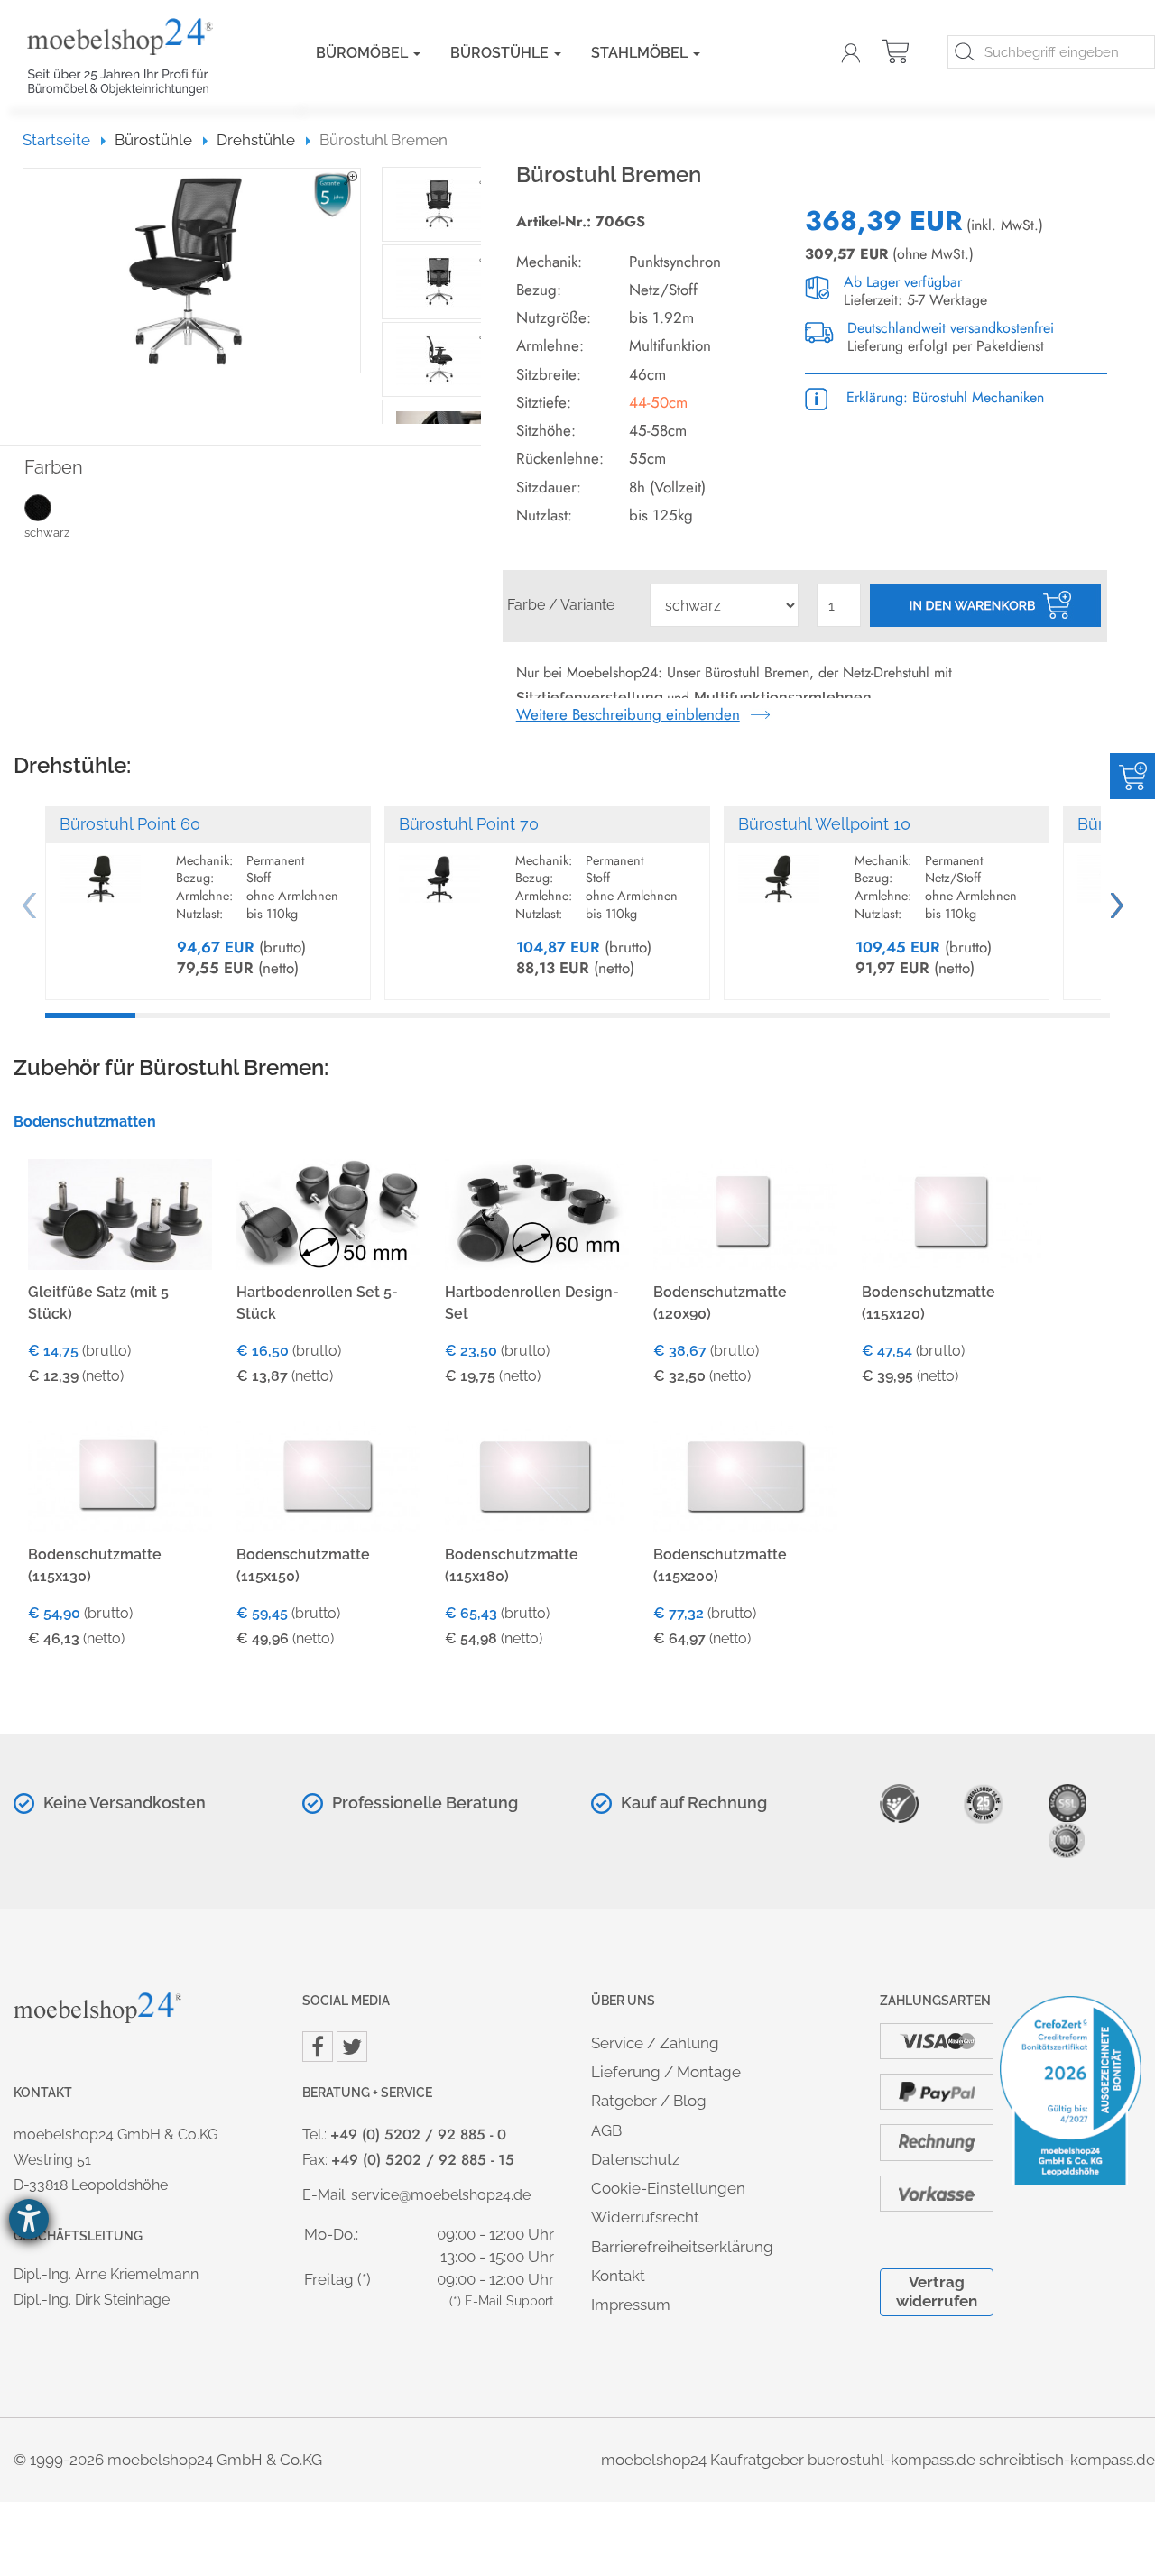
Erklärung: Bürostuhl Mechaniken (943, 397)
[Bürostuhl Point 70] (439, 870)
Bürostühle (501, 53)
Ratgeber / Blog (649, 2101)
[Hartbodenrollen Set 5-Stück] (328, 1213)
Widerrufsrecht (645, 2217)
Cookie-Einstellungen (668, 2188)
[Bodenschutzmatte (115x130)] (120, 1476)
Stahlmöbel (641, 53)
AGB (606, 2130)
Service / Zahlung (655, 2043)
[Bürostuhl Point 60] (100, 870)
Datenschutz (635, 2159)
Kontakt (618, 2276)
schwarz (47, 533)
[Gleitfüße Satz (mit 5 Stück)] (120, 1213)
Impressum (631, 2305)
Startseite (65, 140)
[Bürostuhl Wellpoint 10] (779, 870)
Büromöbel (364, 53)
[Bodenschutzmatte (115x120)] (954, 1213)
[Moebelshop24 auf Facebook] (318, 2047)
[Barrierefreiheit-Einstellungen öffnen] (29, 2219)
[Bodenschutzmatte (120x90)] (745, 1213)
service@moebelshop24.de (441, 2195)
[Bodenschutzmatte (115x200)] (745, 1476)
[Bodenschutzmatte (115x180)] (537, 1476)
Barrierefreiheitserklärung (682, 2247)
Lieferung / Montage (666, 2072)
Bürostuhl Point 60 (130, 824)
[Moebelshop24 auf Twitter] (352, 2047)
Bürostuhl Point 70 (469, 824)
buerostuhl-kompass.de (892, 2460)
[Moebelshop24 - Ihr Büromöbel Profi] (144, 57)
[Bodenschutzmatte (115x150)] (328, 1476)
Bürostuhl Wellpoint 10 (824, 824)
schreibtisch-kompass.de (1067, 2460)
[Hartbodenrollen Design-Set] (537, 1213)
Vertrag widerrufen (937, 2291)
